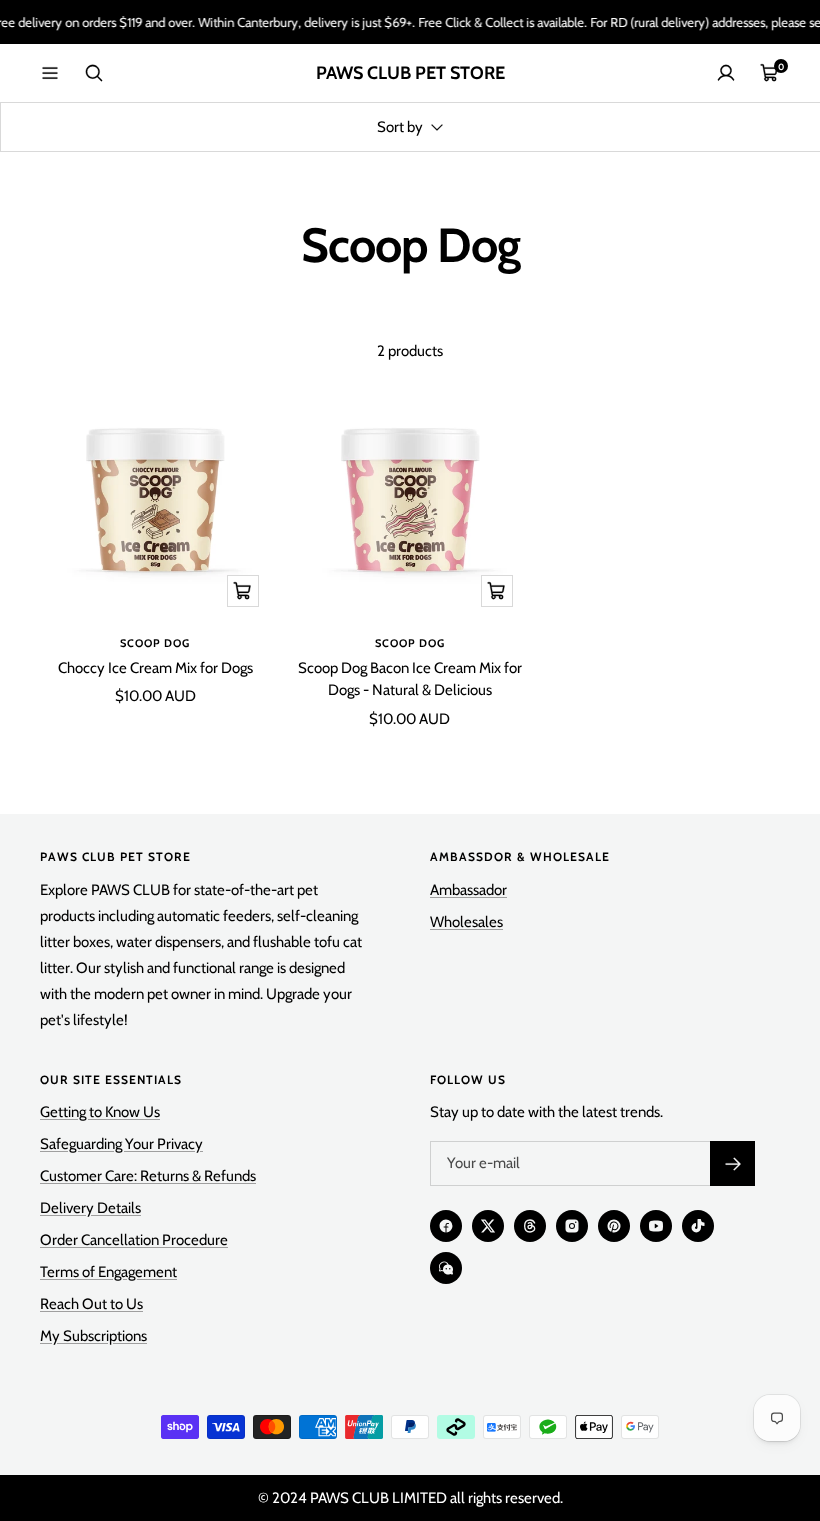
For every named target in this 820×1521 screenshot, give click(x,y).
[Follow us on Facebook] (446, 1226)
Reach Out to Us (91, 1304)
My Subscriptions (93, 1336)
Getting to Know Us (100, 1112)
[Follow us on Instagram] (572, 1226)
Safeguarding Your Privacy (121, 1144)
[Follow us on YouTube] (656, 1226)
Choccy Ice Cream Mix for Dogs (155, 668)
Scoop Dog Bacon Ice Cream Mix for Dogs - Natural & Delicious (410, 679)
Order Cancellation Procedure (134, 1240)
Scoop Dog (155, 643)
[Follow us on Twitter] (488, 1226)
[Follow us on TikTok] (698, 1226)
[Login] (726, 73)
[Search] (94, 73)
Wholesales (466, 922)
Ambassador (468, 890)
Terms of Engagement (108, 1272)
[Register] (732, 1163)
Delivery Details (90, 1208)
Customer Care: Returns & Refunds (148, 1176)
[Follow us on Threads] (530, 1226)
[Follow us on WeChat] (446, 1268)
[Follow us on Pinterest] (614, 1226)
